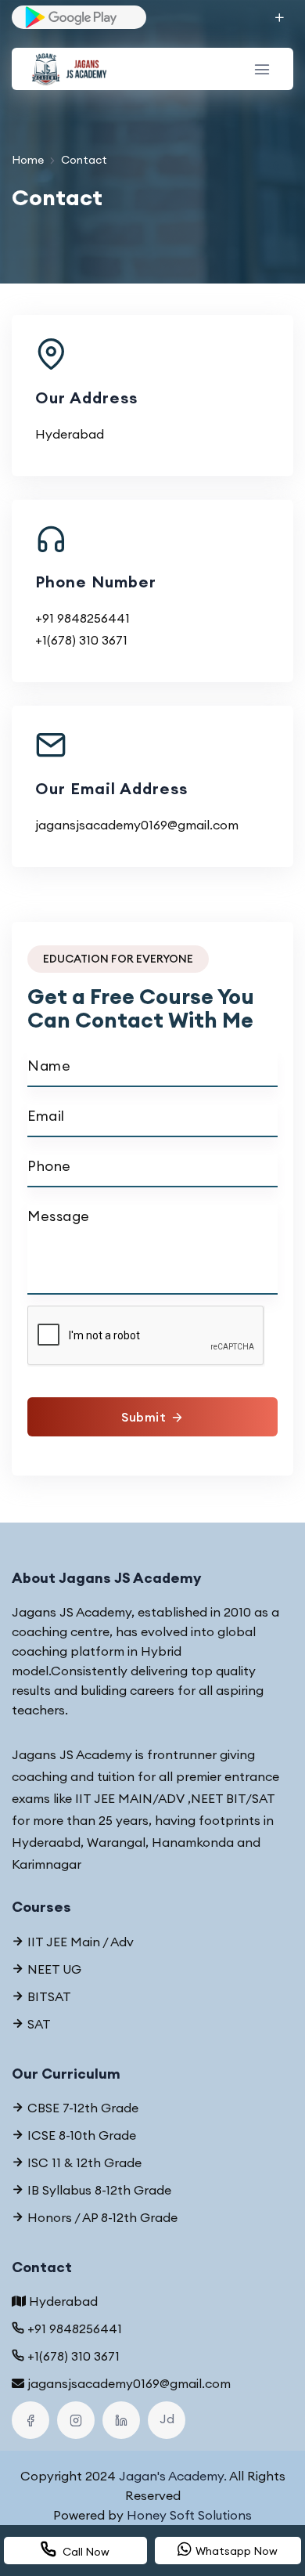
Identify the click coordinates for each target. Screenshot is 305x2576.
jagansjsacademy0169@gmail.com (137, 825)
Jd (167, 2419)
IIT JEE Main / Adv (79, 1942)
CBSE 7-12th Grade (81, 2108)
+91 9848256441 (83, 618)
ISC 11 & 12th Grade (83, 2162)
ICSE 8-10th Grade (80, 2135)
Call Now (85, 2552)
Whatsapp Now (237, 2551)
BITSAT (48, 1996)
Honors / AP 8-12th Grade (101, 2217)
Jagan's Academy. (173, 2476)
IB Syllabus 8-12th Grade (98, 2190)
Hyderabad (63, 2301)
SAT (38, 2024)
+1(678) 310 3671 (81, 640)
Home (28, 160)
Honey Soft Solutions (189, 2515)
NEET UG (53, 1969)
